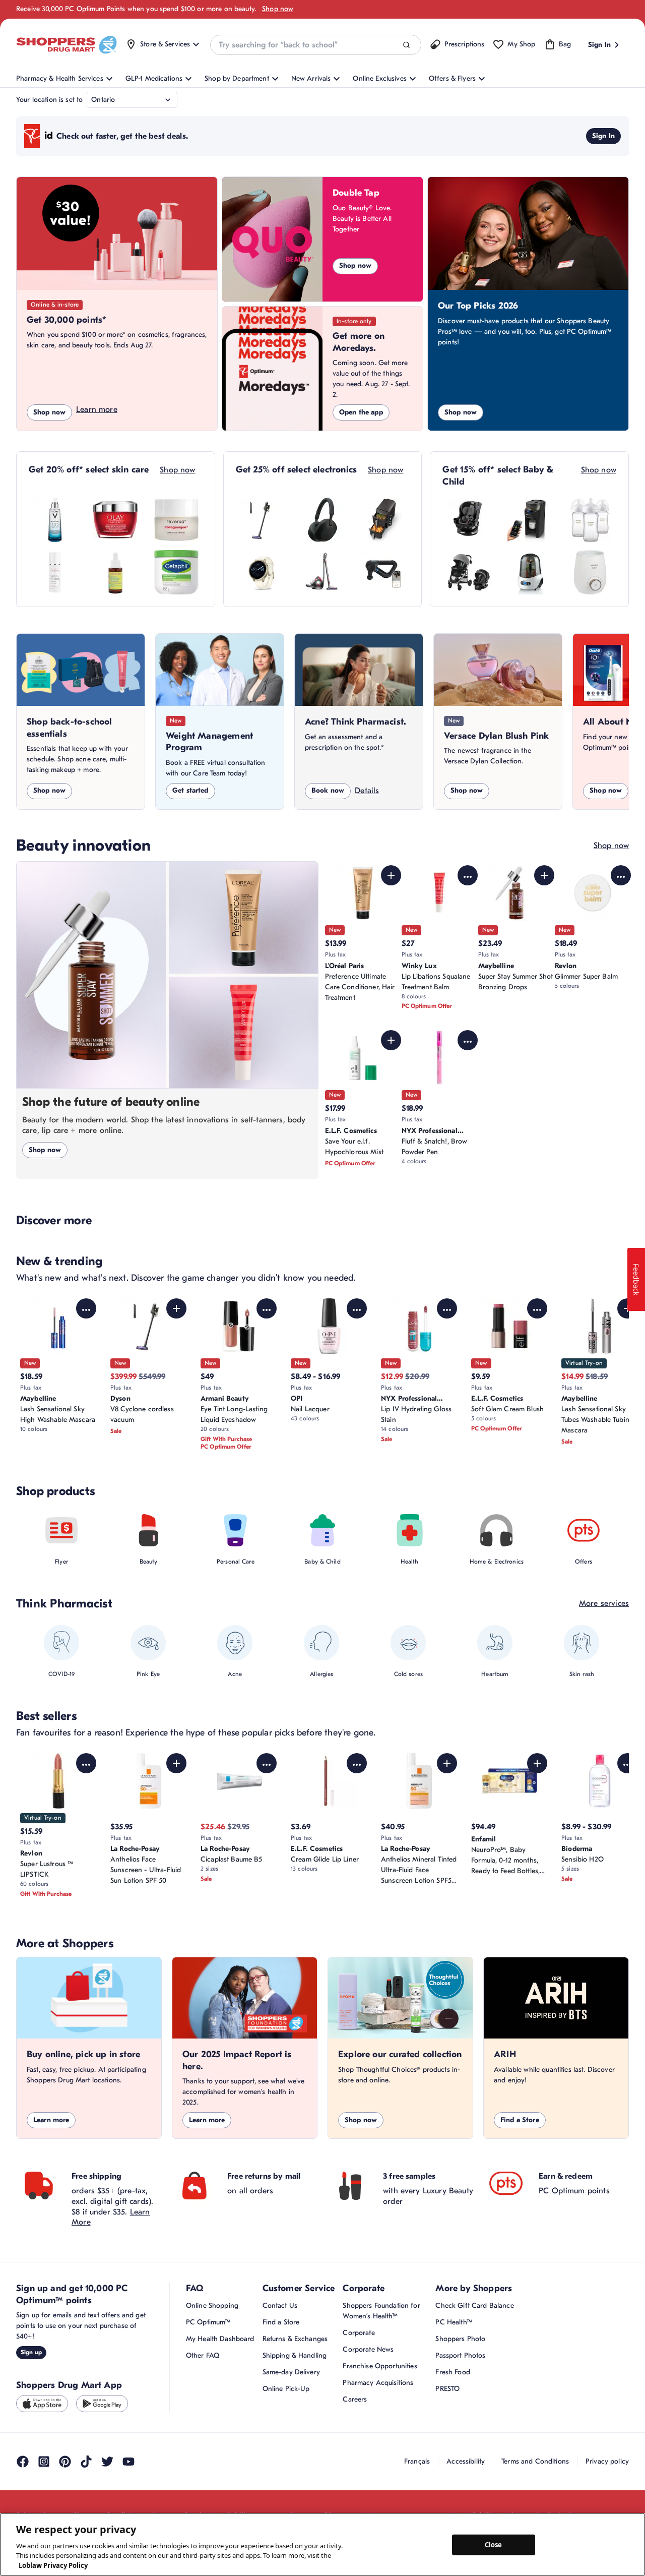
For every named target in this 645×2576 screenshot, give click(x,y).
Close (494, 2544)
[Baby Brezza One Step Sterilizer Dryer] (530, 572)
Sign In (603, 136)
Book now (328, 790)
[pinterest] (65, 2462)
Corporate (359, 2333)
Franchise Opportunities (380, 2366)
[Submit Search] (406, 45)
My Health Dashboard (220, 2339)
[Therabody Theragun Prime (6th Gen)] (383, 572)
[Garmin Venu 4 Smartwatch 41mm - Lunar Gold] (262, 572)
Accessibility (466, 2461)
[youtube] (128, 2462)
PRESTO (447, 2389)
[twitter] (107, 2462)
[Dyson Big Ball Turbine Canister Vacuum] (322, 572)
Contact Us (280, 2305)
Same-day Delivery (291, 2372)
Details (367, 791)
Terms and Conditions (535, 2461)
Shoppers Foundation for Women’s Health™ (381, 2311)
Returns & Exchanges (295, 2339)
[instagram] (44, 2462)
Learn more (97, 409)
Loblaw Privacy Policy (53, 2565)
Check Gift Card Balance (474, 2305)
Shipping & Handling (295, 2355)
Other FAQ (203, 2355)
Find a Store (520, 2120)
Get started (190, 790)
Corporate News (368, 2349)
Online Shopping (212, 2305)
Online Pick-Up (286, 2389)
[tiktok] (86, 2462)
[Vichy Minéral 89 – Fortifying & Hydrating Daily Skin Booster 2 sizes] (55, 520)
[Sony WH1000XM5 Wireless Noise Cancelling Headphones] (322, 520)
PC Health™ (454, 2322)
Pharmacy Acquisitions (378, 2383)
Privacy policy (607, 2461)
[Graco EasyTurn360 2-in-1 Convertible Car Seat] (469, 520)
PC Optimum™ (208, 2322)
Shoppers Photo (460, 2339)
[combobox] (315, 45)
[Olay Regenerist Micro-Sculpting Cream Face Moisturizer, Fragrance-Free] (115, 520)
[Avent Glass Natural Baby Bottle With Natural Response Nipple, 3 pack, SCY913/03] (590, 520)
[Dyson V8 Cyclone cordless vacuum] (262, 520)
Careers (355, 2399)
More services (604, 1603)
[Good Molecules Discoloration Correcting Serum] (115, 572)
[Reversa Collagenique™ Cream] (176, 520)
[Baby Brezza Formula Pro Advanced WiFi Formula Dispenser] (530, 520)
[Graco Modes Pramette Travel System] (469, 572)
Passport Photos (460, 2355)
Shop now (278, 9)
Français (417, 2461)
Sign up (31, 2352)
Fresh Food (453, 2372)
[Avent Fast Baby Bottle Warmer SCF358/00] (590, 572)
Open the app (361, 412)
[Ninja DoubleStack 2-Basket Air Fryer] (383, 520)
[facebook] (23, 2462)
